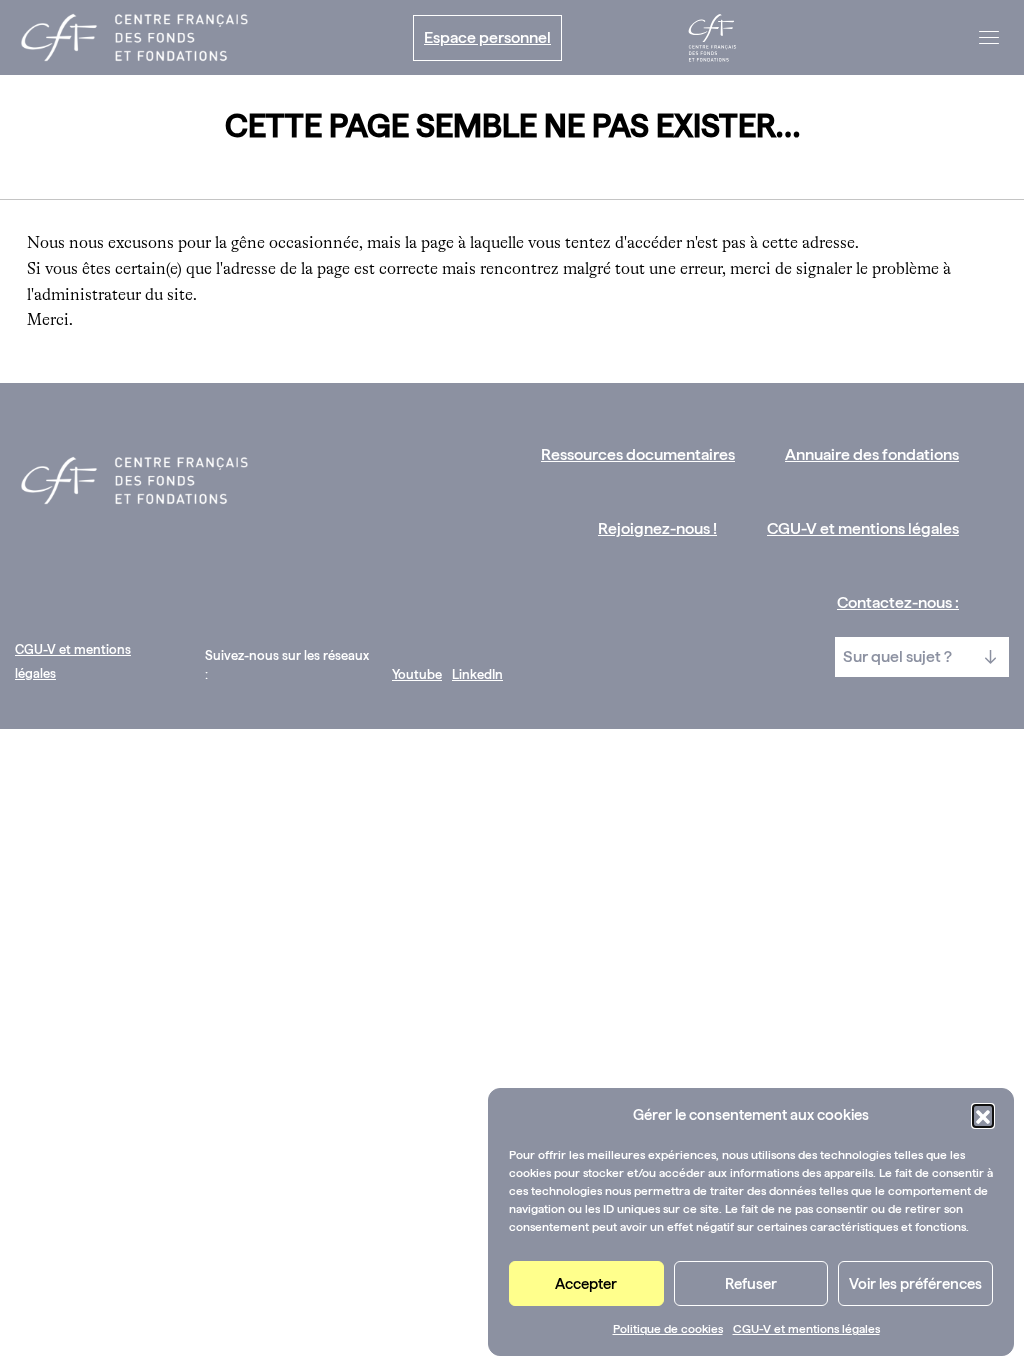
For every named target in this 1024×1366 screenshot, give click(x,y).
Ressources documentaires (638, 454)
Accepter (586, 1284)
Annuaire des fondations (872, 454)
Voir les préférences (915, 1284)
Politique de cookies (668, 1329)
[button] (983, 1115)
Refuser (751, 1284)
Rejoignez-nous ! (657, 528)
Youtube (417, 674)
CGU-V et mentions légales (806, 1329)
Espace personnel (487, 37)
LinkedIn (477, 674)
